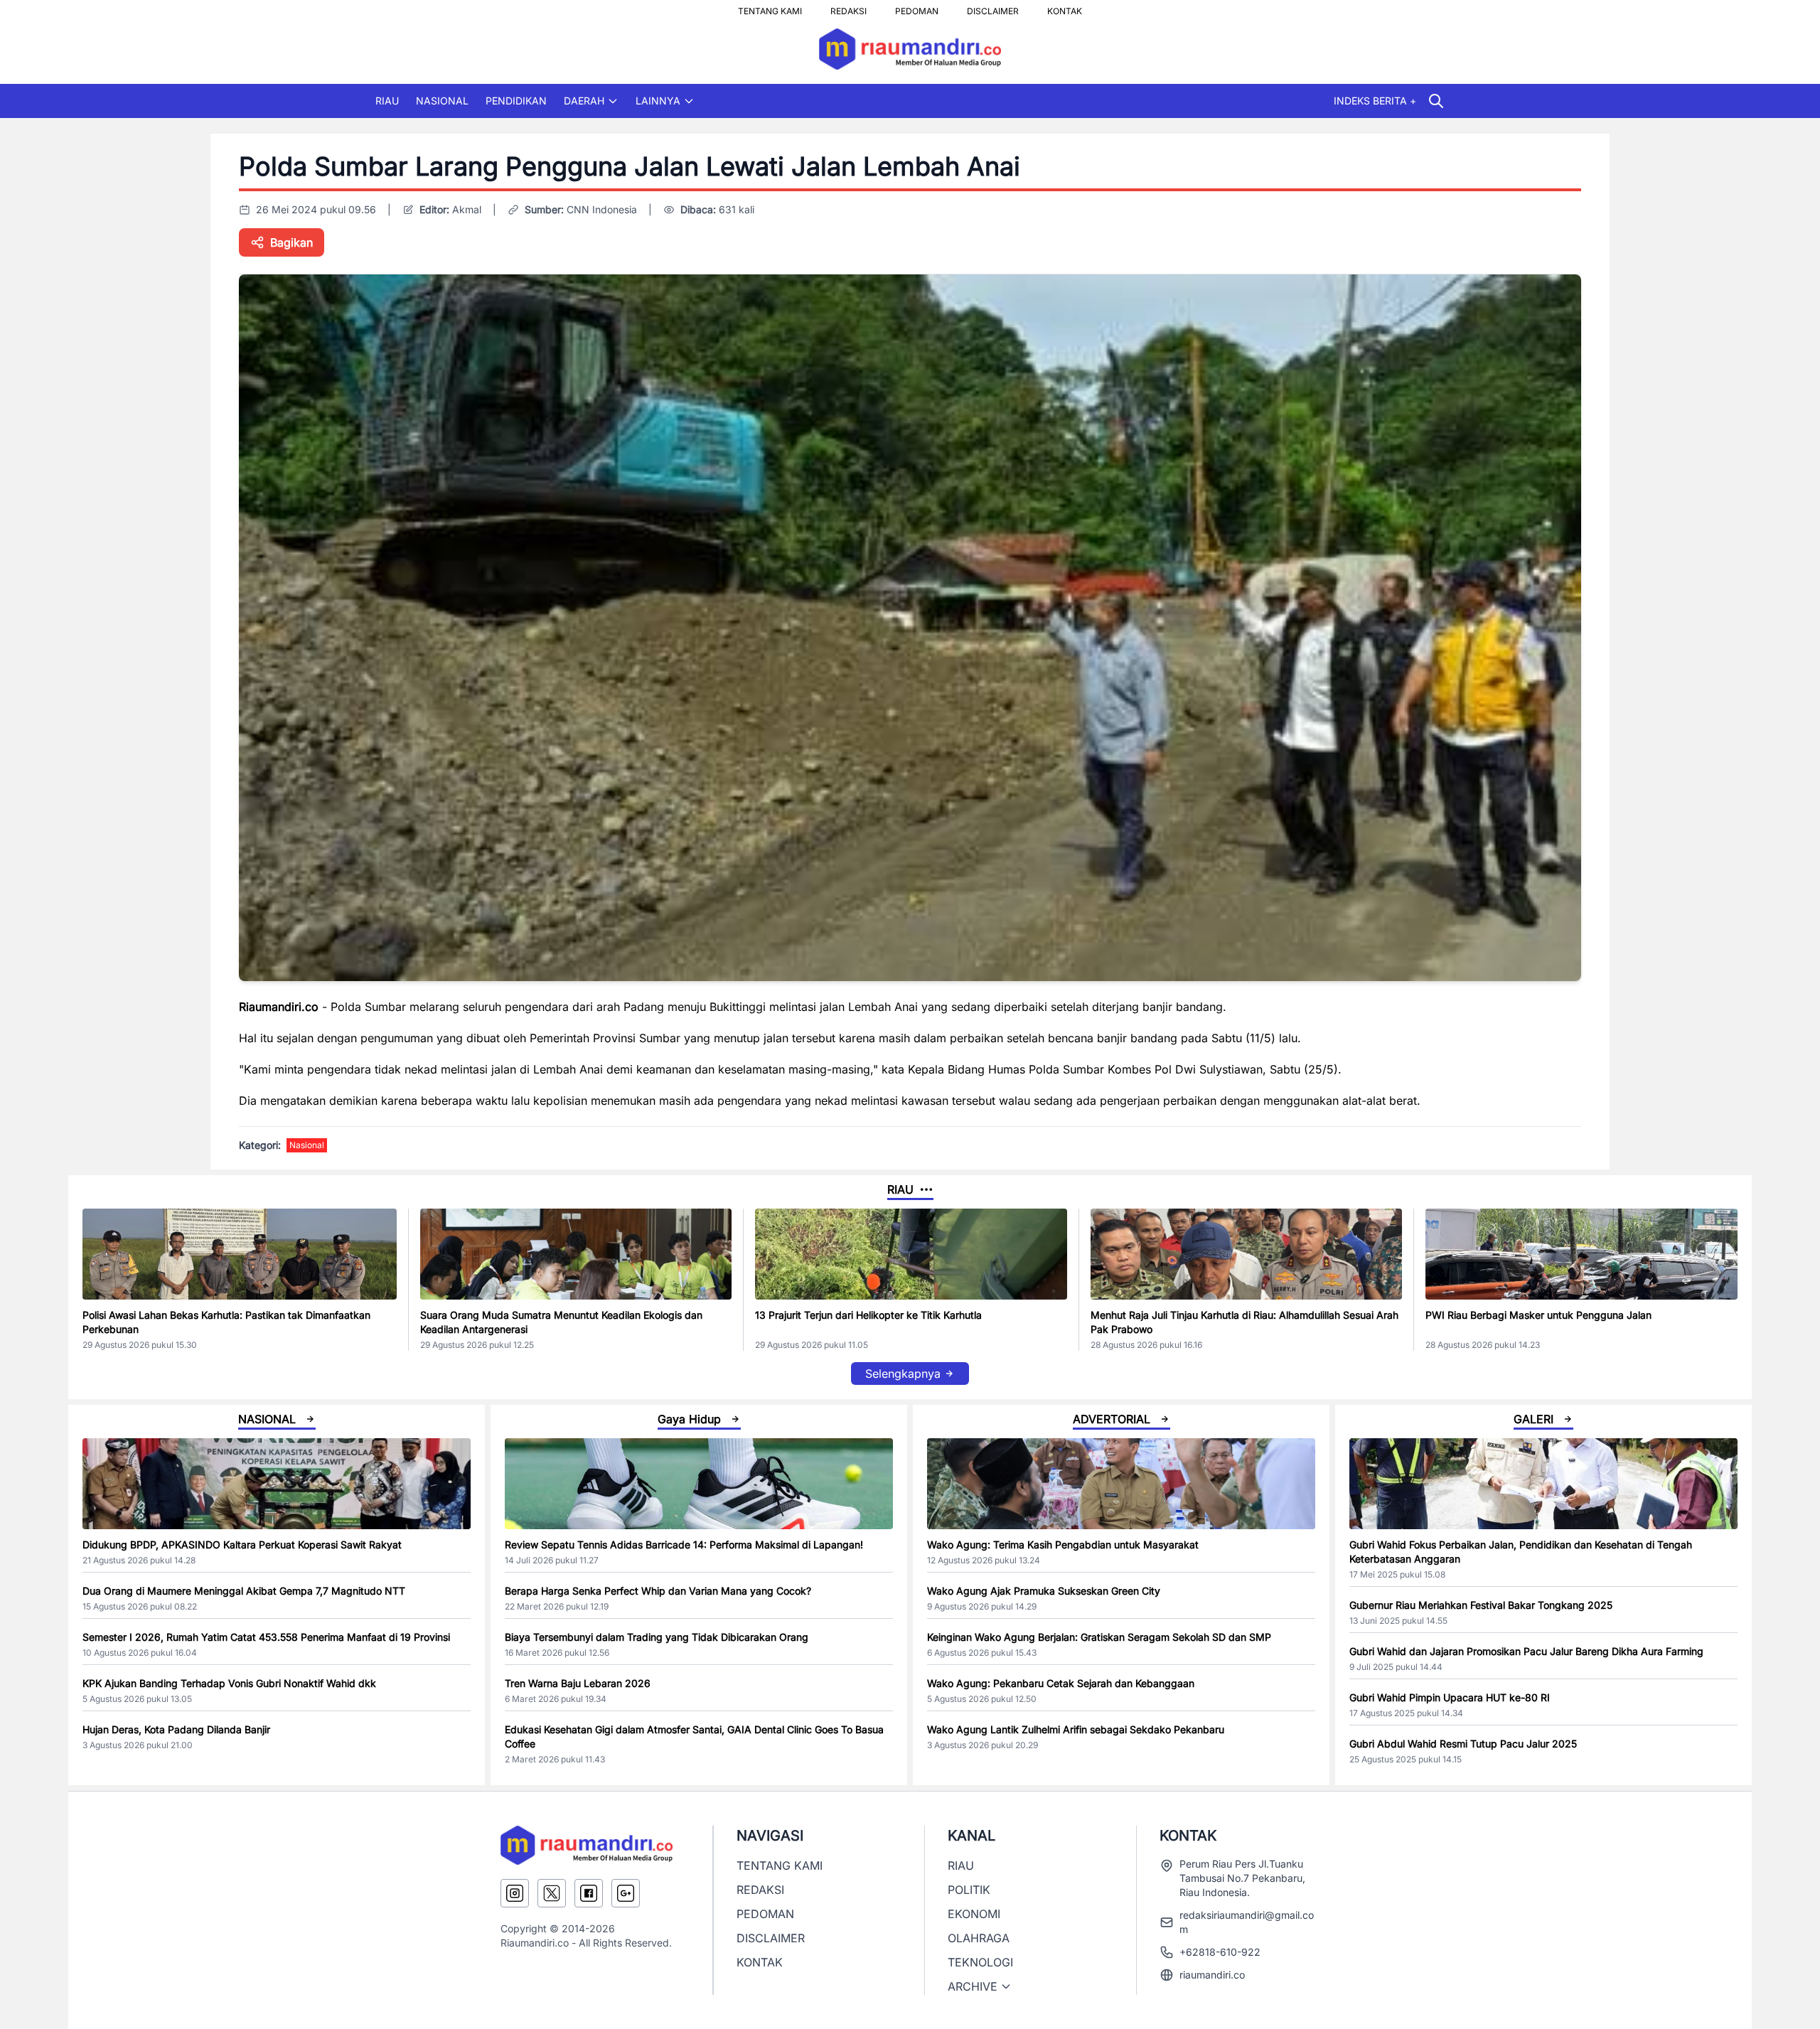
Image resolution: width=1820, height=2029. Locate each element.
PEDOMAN (917, 7)
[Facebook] (589, 1893)
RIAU (387, 101)
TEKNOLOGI (980, 1962)
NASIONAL (442, 101)
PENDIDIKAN (516, 101)
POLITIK (969, 1890)
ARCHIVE (973, 1986)
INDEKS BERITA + (1375, 101)
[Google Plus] (626, 1893)
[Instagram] (515, 1893)
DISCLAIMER (993, 7)
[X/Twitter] (552, 1893)
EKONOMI (974, 1914)
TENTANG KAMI (770, 7)
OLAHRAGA (979, 1938)
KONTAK (1065, 7)
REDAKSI (849, 7)
